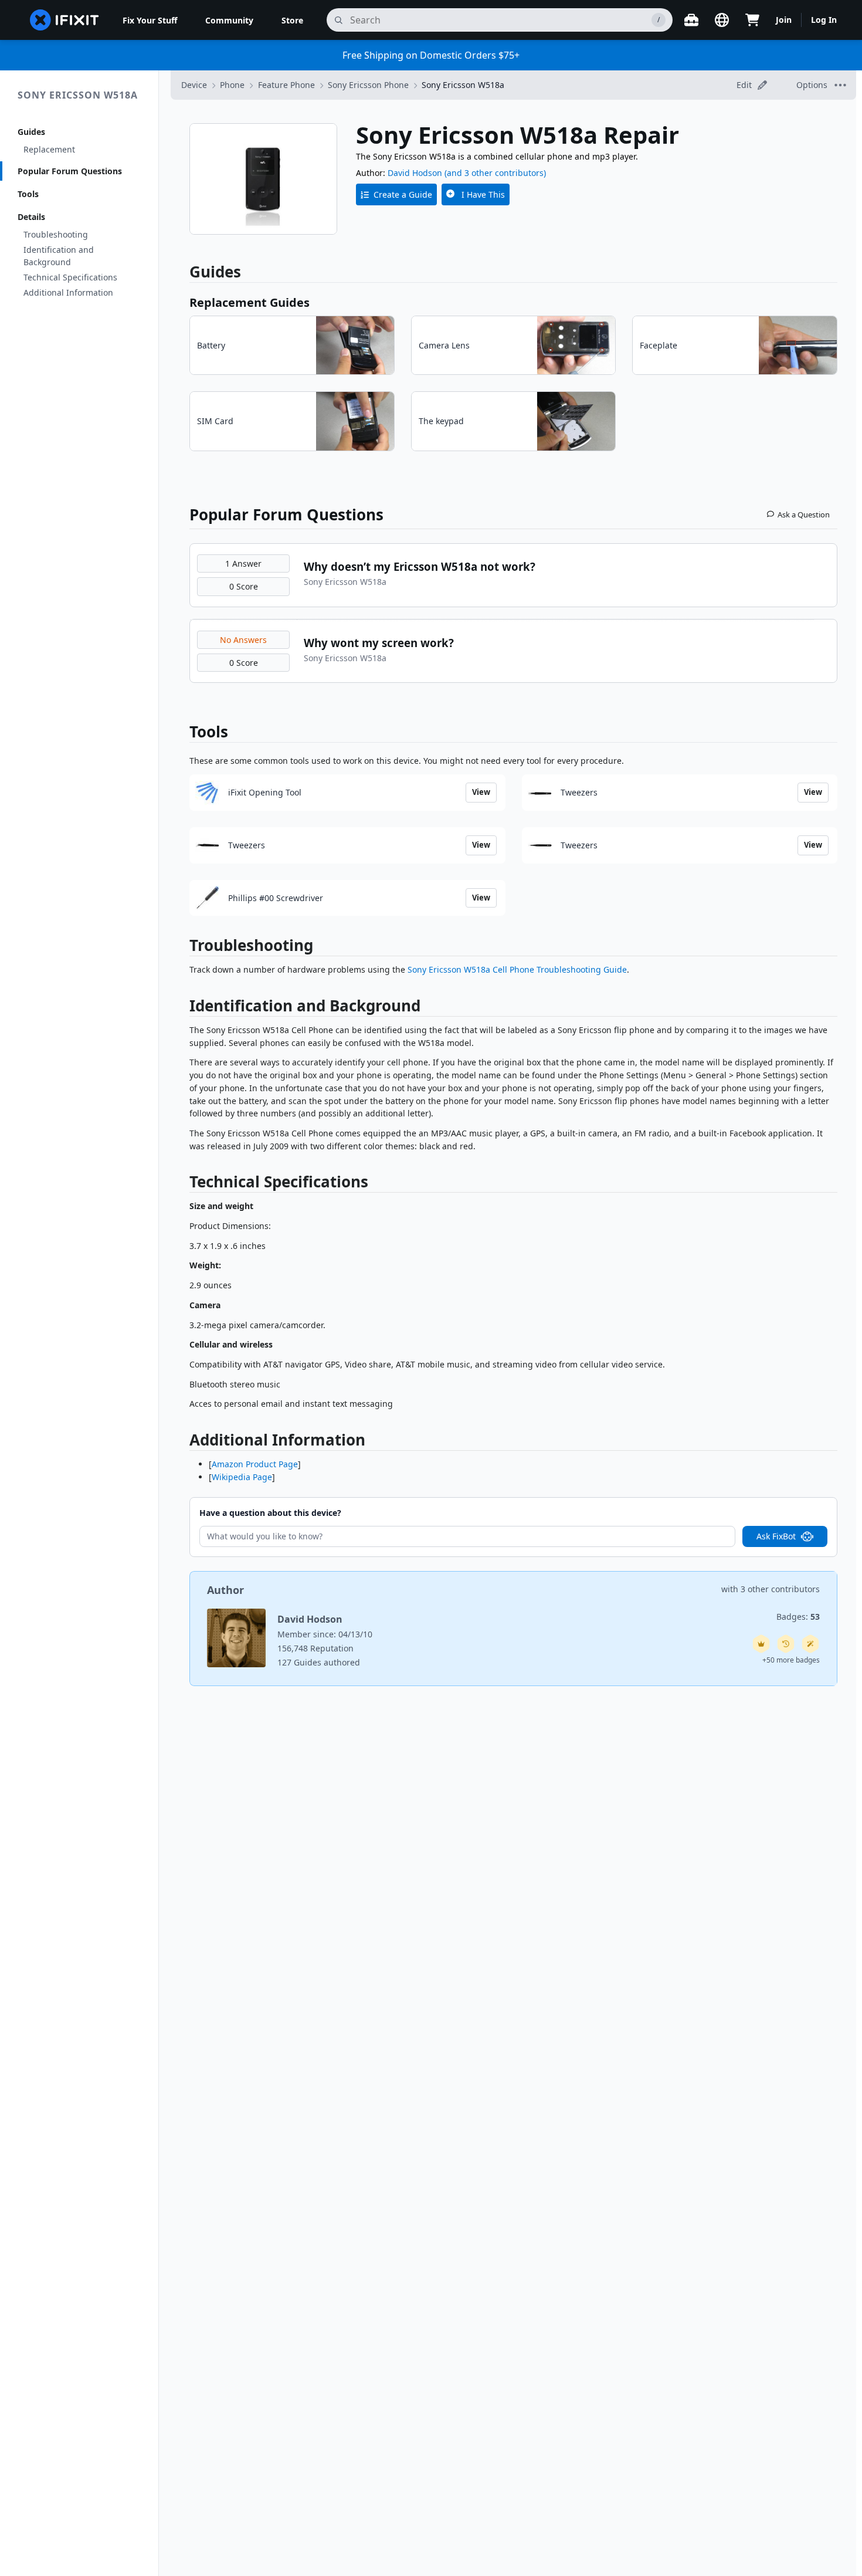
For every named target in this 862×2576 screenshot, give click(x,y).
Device (194, 85)
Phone (232, 85)
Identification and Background (59, 256)
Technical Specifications (70, 277)
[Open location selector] (722, 20)
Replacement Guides (250, 302)
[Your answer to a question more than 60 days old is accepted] (786, 1644)
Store (292, 20)
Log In (824, 20)
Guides (31, 132)
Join (784, 20)
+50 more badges (791, 1660)
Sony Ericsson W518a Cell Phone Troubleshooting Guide (517, 969)
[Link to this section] (184, 948)
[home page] (65, 20)
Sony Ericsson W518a (78, 95)
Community (229, 20)
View (481, 792)
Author (225, 1590)
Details (31, 217)
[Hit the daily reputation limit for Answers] (761, 1644)
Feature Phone (286, 85)
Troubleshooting (56, 234)
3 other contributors (780, 1589)
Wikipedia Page (242, 1477)
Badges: (798, 1617)
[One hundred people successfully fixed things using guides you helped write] (810, 1644)
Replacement (49, 149)
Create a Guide (403, 194)
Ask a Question (804, 514)
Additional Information (68, 292)
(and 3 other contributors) (495, 173)
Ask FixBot (776, 1536)
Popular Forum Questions (70, 171)
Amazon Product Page (255, 1464)
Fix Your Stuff (150, 20)
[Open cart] (752, 20)
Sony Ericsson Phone (368, 85)
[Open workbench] (691, 20)
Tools (28, 194)
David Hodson (415, 173)
